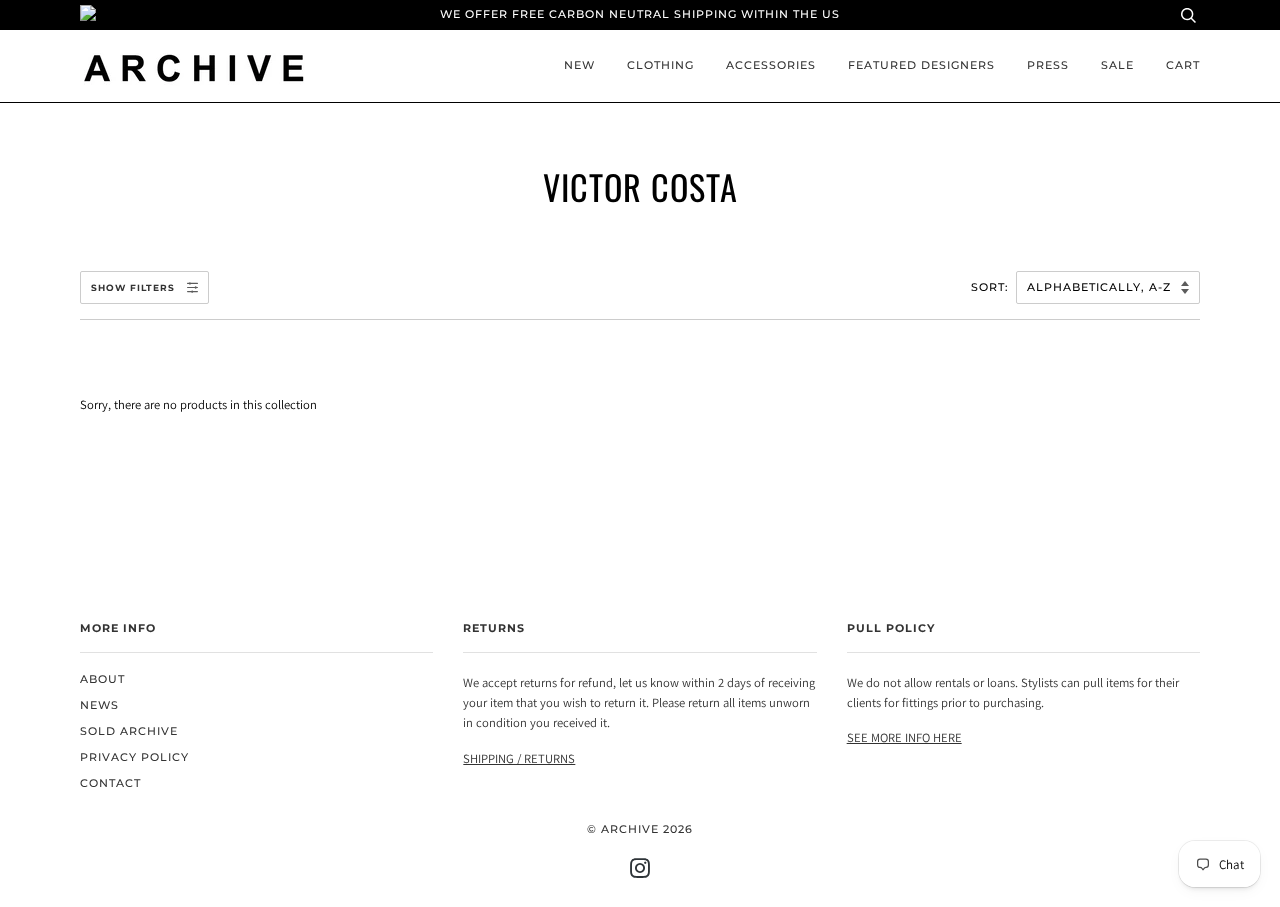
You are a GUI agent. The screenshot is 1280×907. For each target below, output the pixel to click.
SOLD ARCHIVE (129, 731)
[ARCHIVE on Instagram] (640, 872)
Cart (1183, 65)
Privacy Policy (134, 757)
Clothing (660, 65)
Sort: (992, 287)
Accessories (771, 65)
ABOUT (102, 679)
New (579, 65)
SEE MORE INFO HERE (904, 737)
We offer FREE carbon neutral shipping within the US (640, 14)
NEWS (99, 705)
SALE (1117, 65)
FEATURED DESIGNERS (921, 65)
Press (1048, 65)
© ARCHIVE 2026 (640, 829)
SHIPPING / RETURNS (519, 758)
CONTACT (110, 783)
